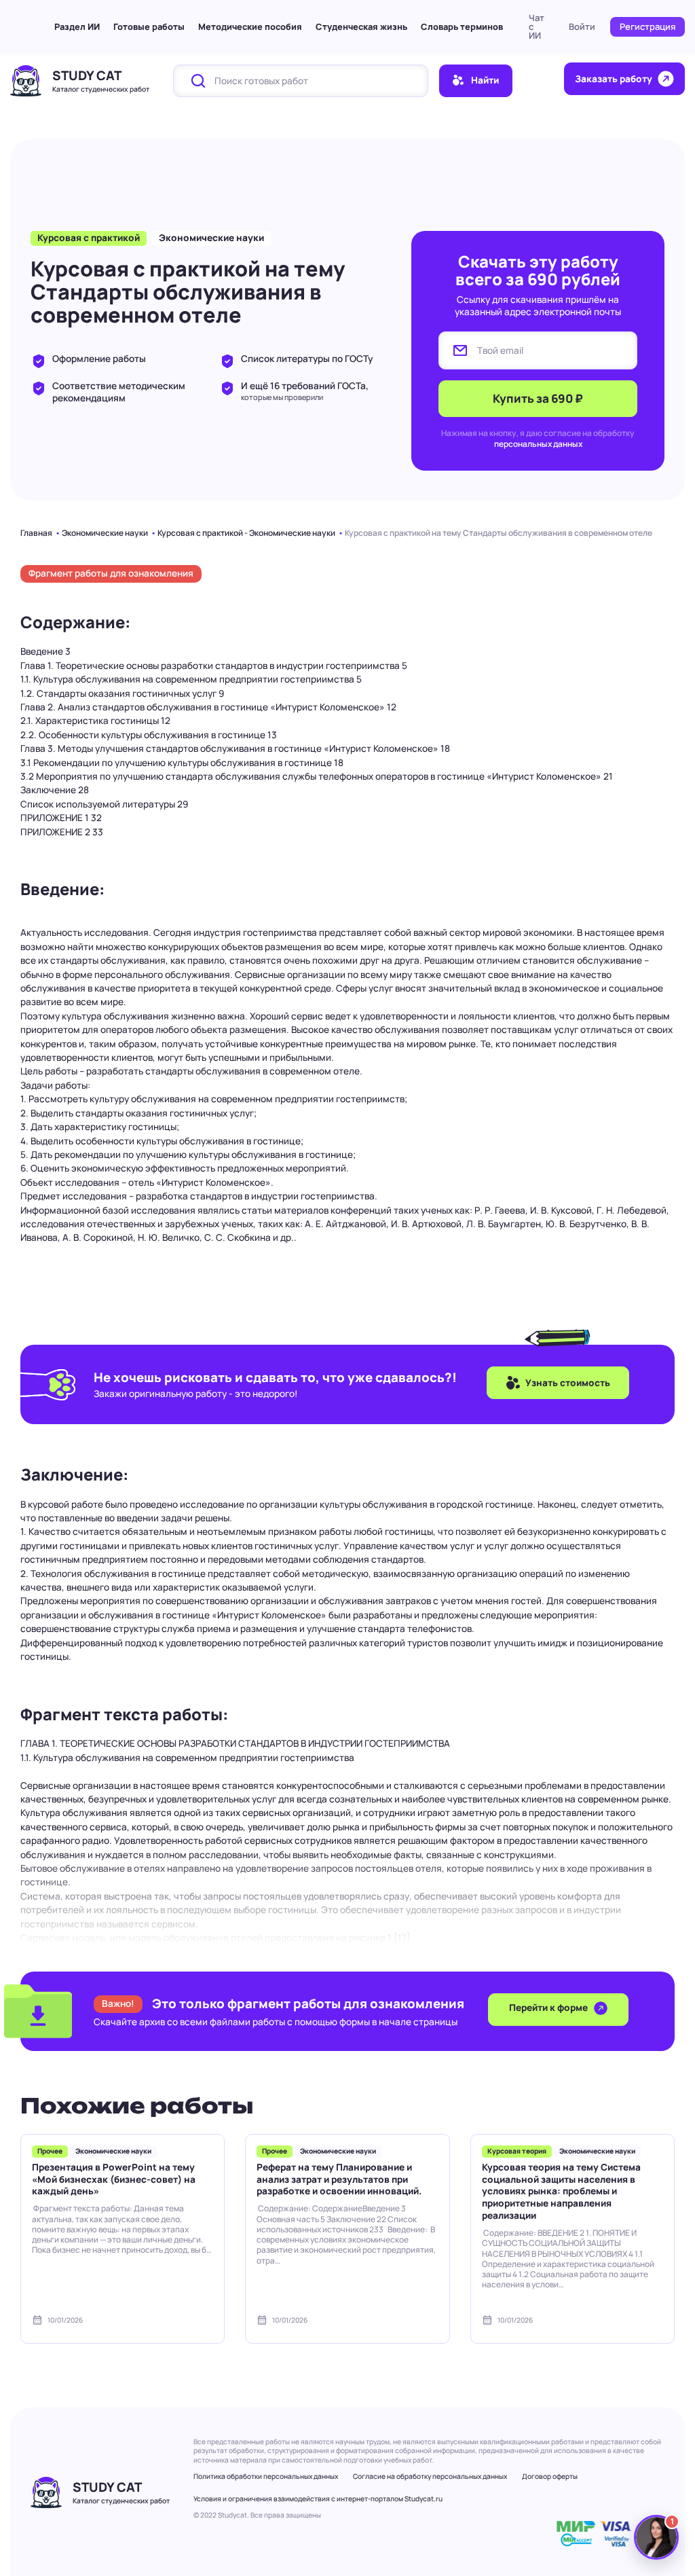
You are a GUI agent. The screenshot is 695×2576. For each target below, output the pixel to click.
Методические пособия (250, 26)
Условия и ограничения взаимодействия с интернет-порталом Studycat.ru (318, 2499)
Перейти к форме (549, 2008)
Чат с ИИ (537, 26)
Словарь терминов (462, 26)
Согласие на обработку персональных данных (430, 2476)
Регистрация (647, 26)
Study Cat (87, 75)
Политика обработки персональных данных (266, 2476)
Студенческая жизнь (361, 26)
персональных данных (538, 444)
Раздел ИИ (77, 26)
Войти (582, 26)
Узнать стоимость (568, 1383)
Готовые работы (149, 26)
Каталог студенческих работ (101, 89)
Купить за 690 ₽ (538, 398)
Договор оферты (550, 2476)
